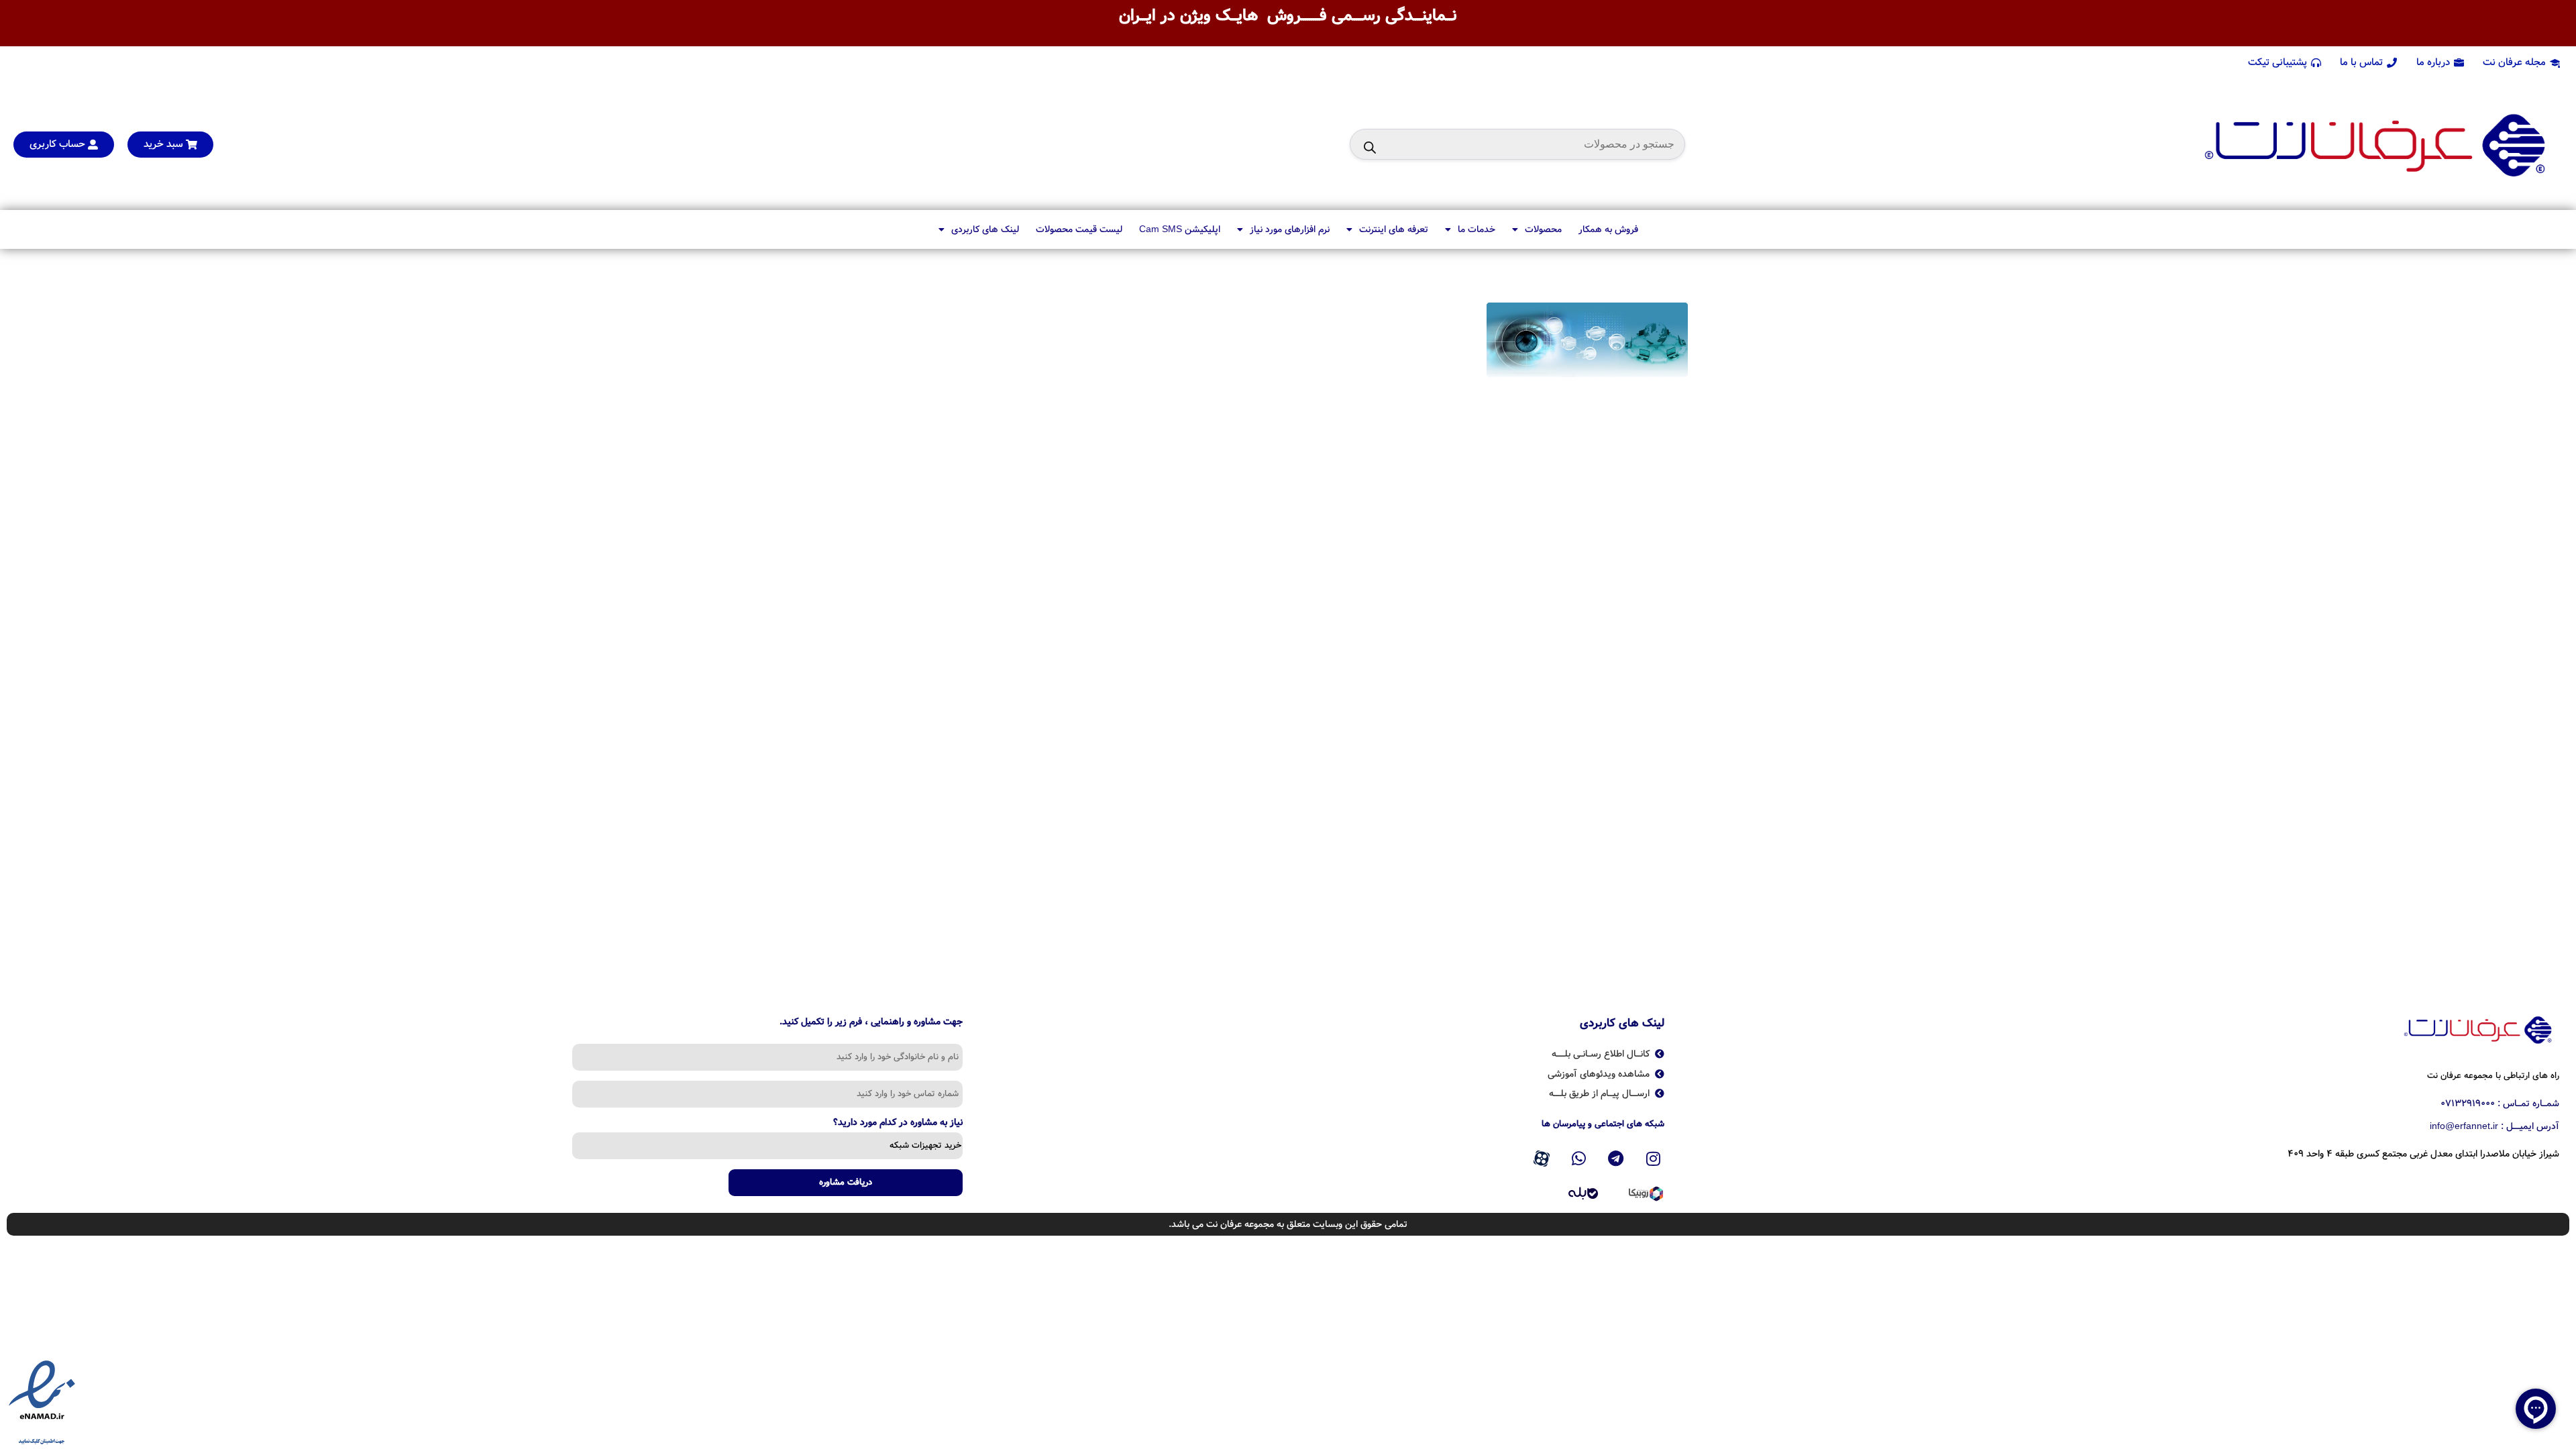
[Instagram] (1654, 1159)
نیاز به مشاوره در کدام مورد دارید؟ (898, 1124)
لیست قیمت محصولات (1079, 229)
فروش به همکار (1608, 229)
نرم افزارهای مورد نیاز (1290, 229)
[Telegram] (1616, 1159)
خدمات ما (1477, 229)
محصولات (1543, 229)
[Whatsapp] (1578, 1159)
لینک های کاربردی (985, 229)
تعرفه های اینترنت (1394, 229)
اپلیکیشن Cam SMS (1180, 229)
